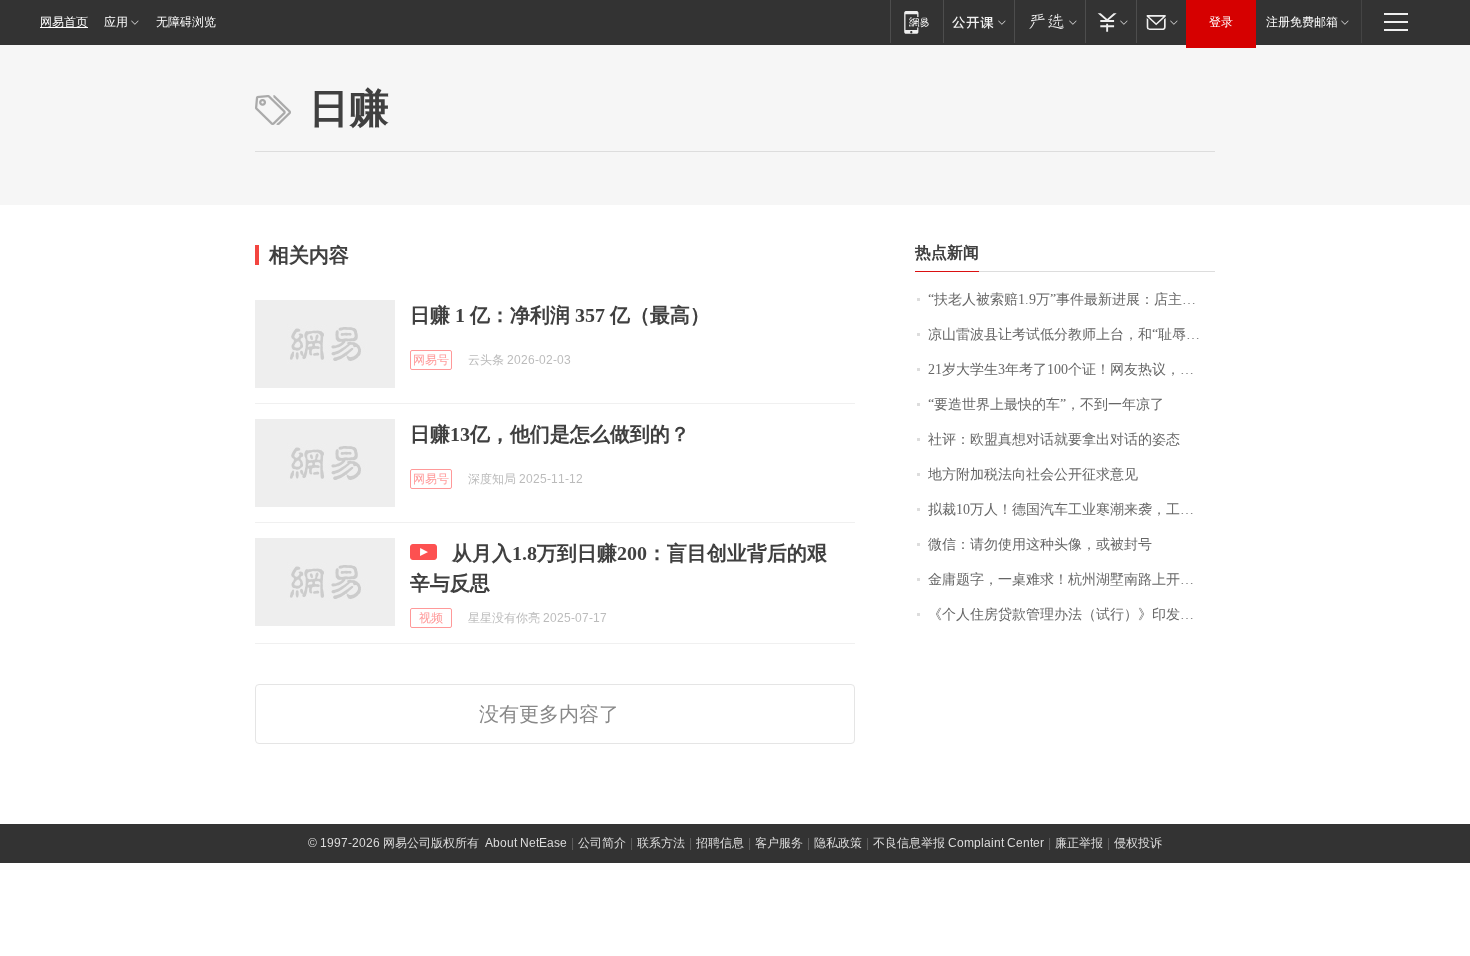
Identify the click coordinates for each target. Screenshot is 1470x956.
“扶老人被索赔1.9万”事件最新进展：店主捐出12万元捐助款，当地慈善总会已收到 (1071, 299)
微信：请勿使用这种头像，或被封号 (1040, 544)
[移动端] (916, 21)
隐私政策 (838, 843)
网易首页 (64, 22)
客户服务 (779, 843)
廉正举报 (1079, 843)
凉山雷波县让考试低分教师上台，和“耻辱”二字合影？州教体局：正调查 (1071, 334)
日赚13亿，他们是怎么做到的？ (550, 434)
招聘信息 (720, 843)
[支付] (1110, 21)
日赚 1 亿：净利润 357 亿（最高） (560, 315)
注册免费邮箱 (1302, 22)
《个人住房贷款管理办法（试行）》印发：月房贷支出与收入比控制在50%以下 (1071, 614)
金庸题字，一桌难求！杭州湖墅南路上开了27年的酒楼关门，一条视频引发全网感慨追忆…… (1071, 579)
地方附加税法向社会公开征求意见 (1033, 474)
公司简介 (602, 843)
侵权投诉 (1138, 843)
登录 (1221, 22)
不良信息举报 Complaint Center (958, 843)
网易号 (431, 360)
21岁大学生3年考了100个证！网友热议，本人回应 (1071, 369)
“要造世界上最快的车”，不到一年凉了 (1046, 404)
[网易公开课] (978, 21)
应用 (116, 22)
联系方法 (661, 843)
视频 (431, 618)
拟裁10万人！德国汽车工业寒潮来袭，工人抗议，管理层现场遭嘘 (1071, 509)
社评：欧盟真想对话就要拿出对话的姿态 (1054, 439)
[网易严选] (1049, 21)
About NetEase (526, 843)
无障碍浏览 (186, 22)
